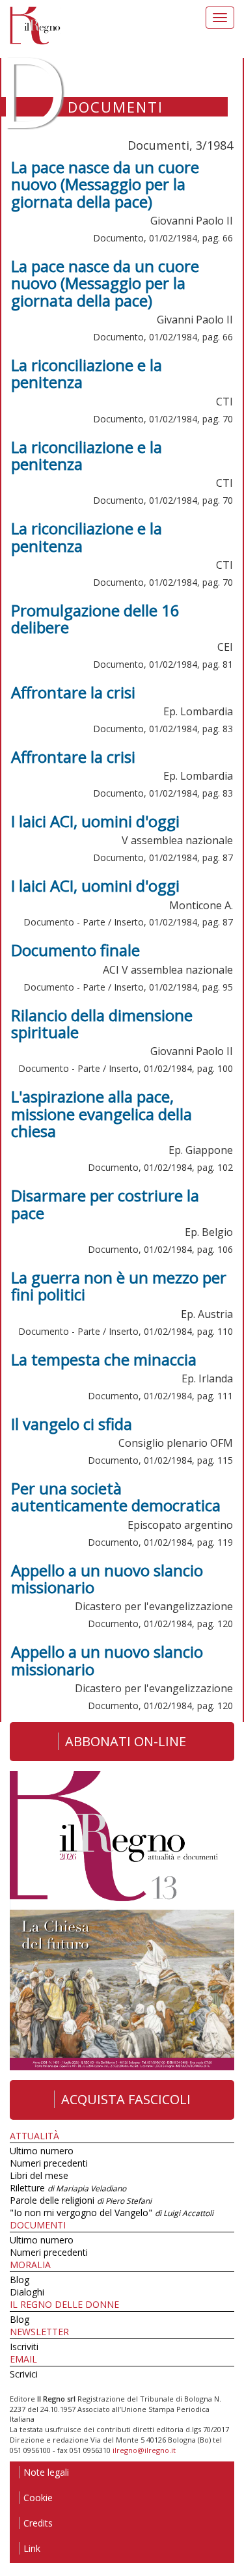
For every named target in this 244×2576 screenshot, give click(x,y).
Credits (38, 2523)
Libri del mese (39, 2175)
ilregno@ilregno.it (144, 2450)
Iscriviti (24, 2347)
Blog (20, 2280)
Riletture (68, 2188)
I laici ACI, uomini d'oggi (95, 821)
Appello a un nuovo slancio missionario (107, 1579)
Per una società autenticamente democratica (116, 1497)
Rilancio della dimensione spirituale (102, 1023)
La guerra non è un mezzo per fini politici (119, 1286)
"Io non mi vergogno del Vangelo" (112, 2213)
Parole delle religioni (81, 2200)
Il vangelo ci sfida (72, 1424)
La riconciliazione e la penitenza (87, 373)
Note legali (46, 2472)
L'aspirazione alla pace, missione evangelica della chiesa (102, 1114)
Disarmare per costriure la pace (105, 1204)
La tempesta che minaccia (104, 1359)
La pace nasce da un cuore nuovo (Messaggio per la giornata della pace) (105, 184)
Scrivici (24, 2374)
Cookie (38, 2498)
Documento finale (75, 950)
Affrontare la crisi (73, 692)
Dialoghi (27, 2292)
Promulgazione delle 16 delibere (95, 619)
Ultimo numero (42, 2151)
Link (32, 2548)
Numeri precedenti (49, 2163)
